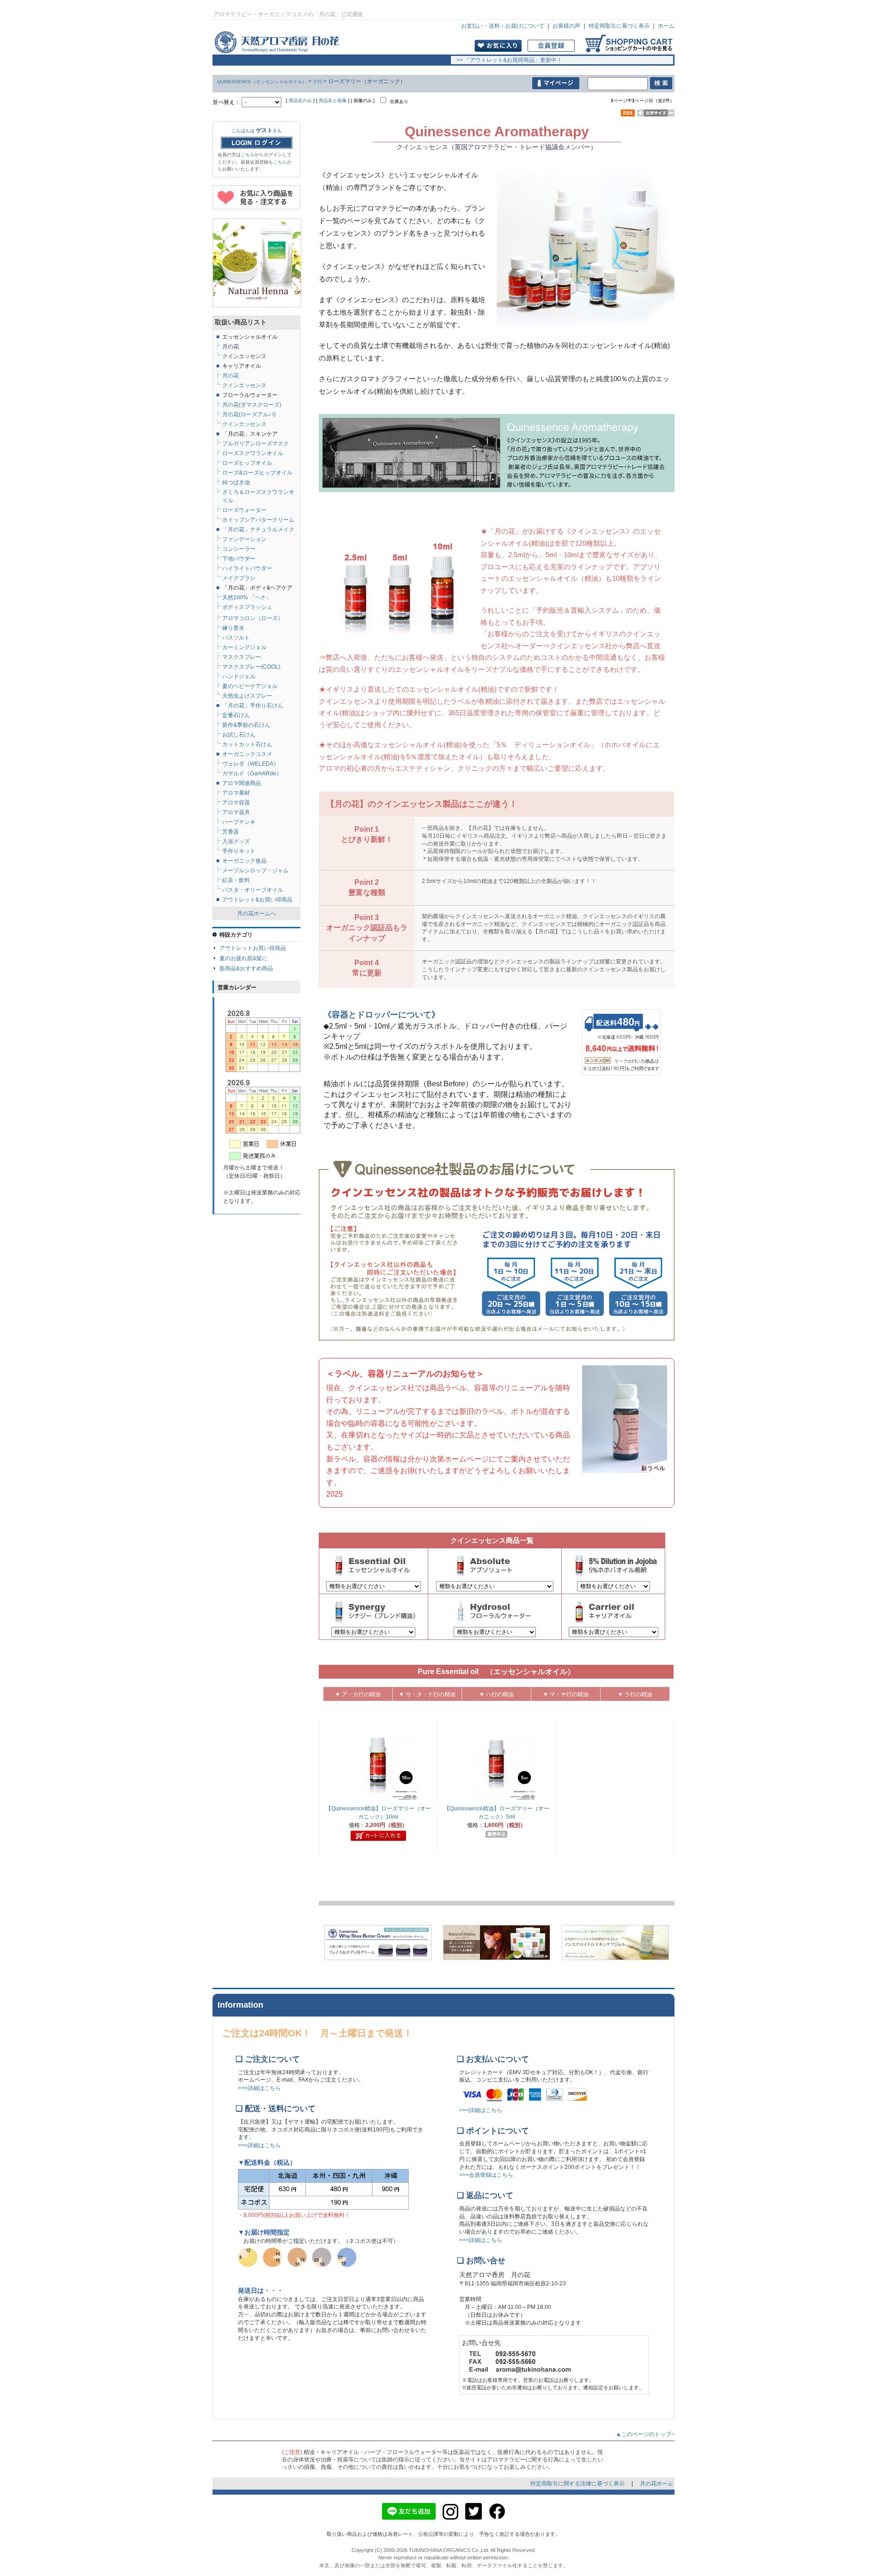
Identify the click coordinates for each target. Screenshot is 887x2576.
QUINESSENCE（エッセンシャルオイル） (262, 82)
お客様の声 (566, 26)
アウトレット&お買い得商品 (257, 900)
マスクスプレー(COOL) (251, 667)
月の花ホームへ (256, 913)
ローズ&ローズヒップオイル (257, 473)
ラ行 (317, 82)
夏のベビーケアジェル (250, 686)
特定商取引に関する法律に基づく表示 (578, 2484)
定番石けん (236, 715)
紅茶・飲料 (236, 880)
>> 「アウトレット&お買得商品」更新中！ (507, 60)
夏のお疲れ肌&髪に (243, 958)
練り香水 (233, 628)
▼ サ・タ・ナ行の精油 (427, 1694)
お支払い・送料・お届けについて (503, 26)
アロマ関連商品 (242, 783)
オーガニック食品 (244, 861)
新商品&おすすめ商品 (246, 968)
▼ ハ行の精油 (496, 1694)
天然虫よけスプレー (247, 696)
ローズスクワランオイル (253, 453)
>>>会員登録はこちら (486, 2175)
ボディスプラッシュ (247, 607)
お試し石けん (239, 735)
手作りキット (239, 851)
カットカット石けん (247, 744)
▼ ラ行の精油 (635, 1694)
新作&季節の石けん (246, 725)
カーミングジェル (244, 647)
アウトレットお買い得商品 (253, 948)
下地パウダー (239, 559)
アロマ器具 (236, 812)
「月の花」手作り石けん (253, 706)
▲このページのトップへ (649, 2434)
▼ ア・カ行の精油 (358, 1694)
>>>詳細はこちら (259, 2088)
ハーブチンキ (239, 822)
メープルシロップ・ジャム (255, 871)
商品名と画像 (333, 100)
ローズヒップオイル (247, 463)
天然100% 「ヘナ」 (247, 597)
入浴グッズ (236, 841)
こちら (248, 155)
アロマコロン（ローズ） (253, 618)
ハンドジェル (239, 676)
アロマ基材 (236, 793)
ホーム (666, 26)
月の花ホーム (656, 2484)
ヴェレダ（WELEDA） (251, 764)
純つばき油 (236, 482)
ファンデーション (244, 539)
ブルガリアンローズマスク (255, 444)
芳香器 (231, 832)
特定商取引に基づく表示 (619, 26)
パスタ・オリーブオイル (253, 890)
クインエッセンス (244, 424)
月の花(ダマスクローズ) (252, 405)
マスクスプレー (242, 657)
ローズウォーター (244, 510)
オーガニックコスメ (247, 754)
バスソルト (236, 638)
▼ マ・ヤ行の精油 (566, 1694)
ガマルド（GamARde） (252, 773)
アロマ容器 (236, 803)
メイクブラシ (239, 578)
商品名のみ (300, 100)
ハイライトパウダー (247, 568)
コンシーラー (239, 549)
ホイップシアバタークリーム (258, 520)
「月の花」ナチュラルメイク (258, 530)
